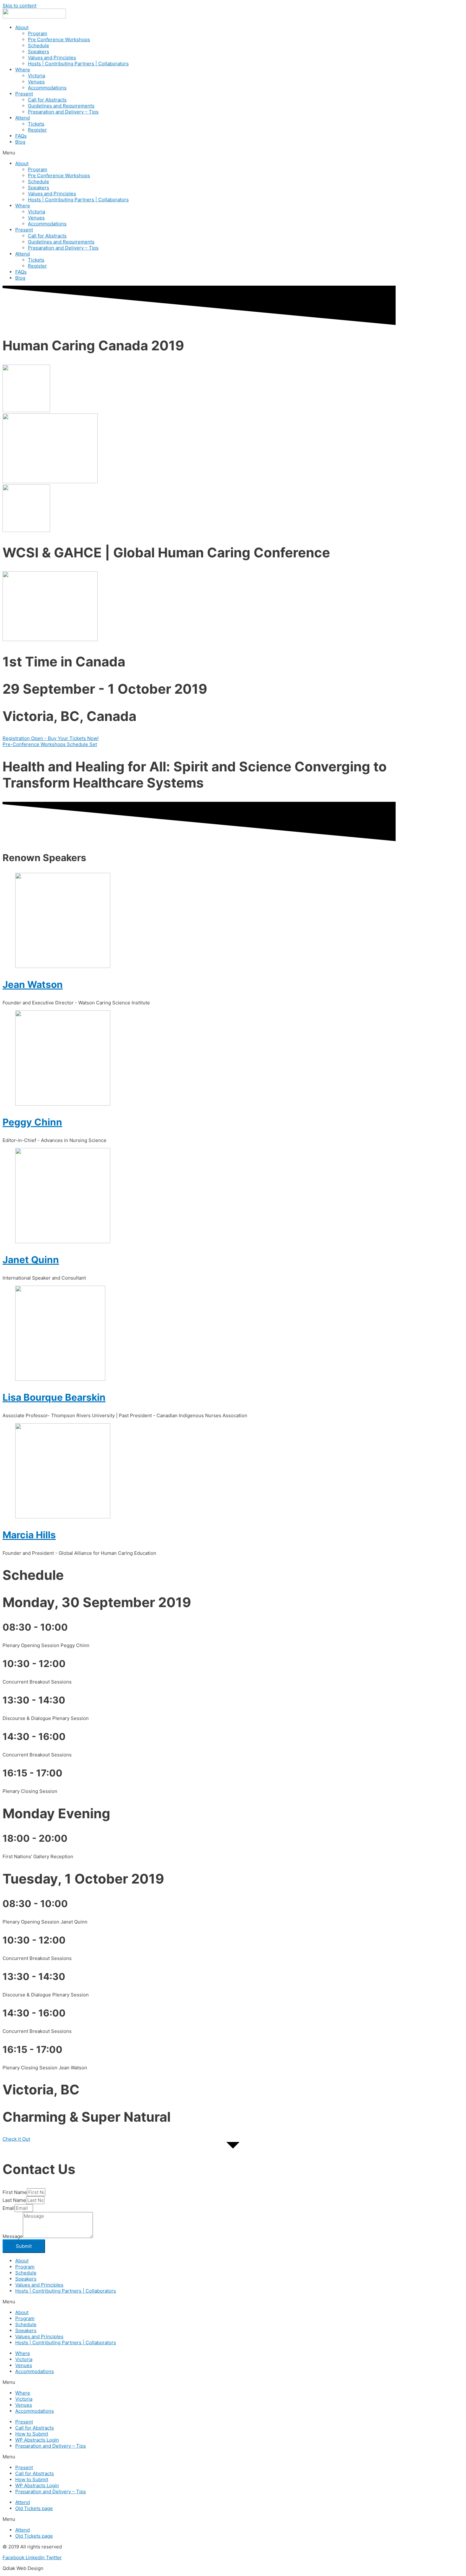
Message (13, 2236)
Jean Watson (33, 984)
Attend (23, 118)
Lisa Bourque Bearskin (54, 1397)
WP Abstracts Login (37, 2440)
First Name (15, 2192)
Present (24, 94)
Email (9, 2208)
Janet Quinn (31, 1260)
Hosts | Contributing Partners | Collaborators (78, 64)
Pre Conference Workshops (59, 39)
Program (38, 33)
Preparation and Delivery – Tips (63, 112)
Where (23, 70)
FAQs (21, 136)
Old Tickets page (34, 2508)
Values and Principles (52, 58)
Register (37, 130)
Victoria (36, 76)
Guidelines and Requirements (61, 106)
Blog (20, 142)
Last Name (14, 2200)
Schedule (39, 45)
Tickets (36, 124)
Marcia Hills (29, 1535)
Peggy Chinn (32, 1122)
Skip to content (19, 6)
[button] (51, 738)
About (22, 27)
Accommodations (47, 88)
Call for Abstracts (47, 100)
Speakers (39, 52)
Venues (36, 82)
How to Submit (32, 2434)
